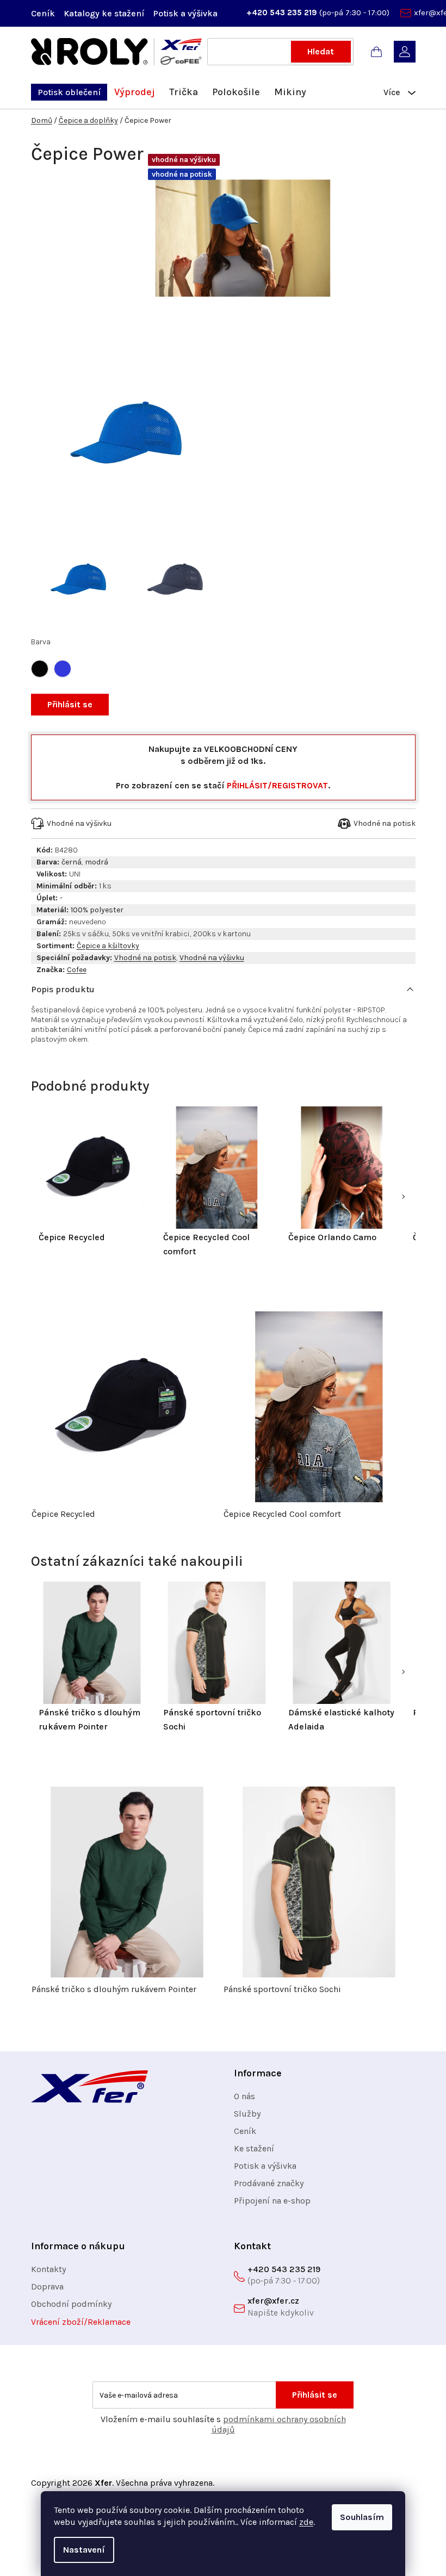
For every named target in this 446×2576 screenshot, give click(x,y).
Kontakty (48, 2269)
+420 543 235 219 (283, 13)
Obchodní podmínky (71, 2304)
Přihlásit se (70, 704)
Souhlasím (362, 2517)
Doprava (47, 2286)
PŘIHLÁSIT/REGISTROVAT (277, 785)
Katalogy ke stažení (104, 13)
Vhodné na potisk (145, 958)
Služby (247, 2114)
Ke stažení (254, 2148)
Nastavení (84, 2550)
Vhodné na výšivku (212, 958)
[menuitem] (69, 92)
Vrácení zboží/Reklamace (81, 2322)
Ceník (43, 13)
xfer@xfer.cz (273, 2301)
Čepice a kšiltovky (108, 946)
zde (306, 2522)
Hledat (321, 51)
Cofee (77, 970)
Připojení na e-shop (272, 2201)
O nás (244, 2096)
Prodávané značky (269, 2183)
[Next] (403, 1197)
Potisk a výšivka (185, 13)
